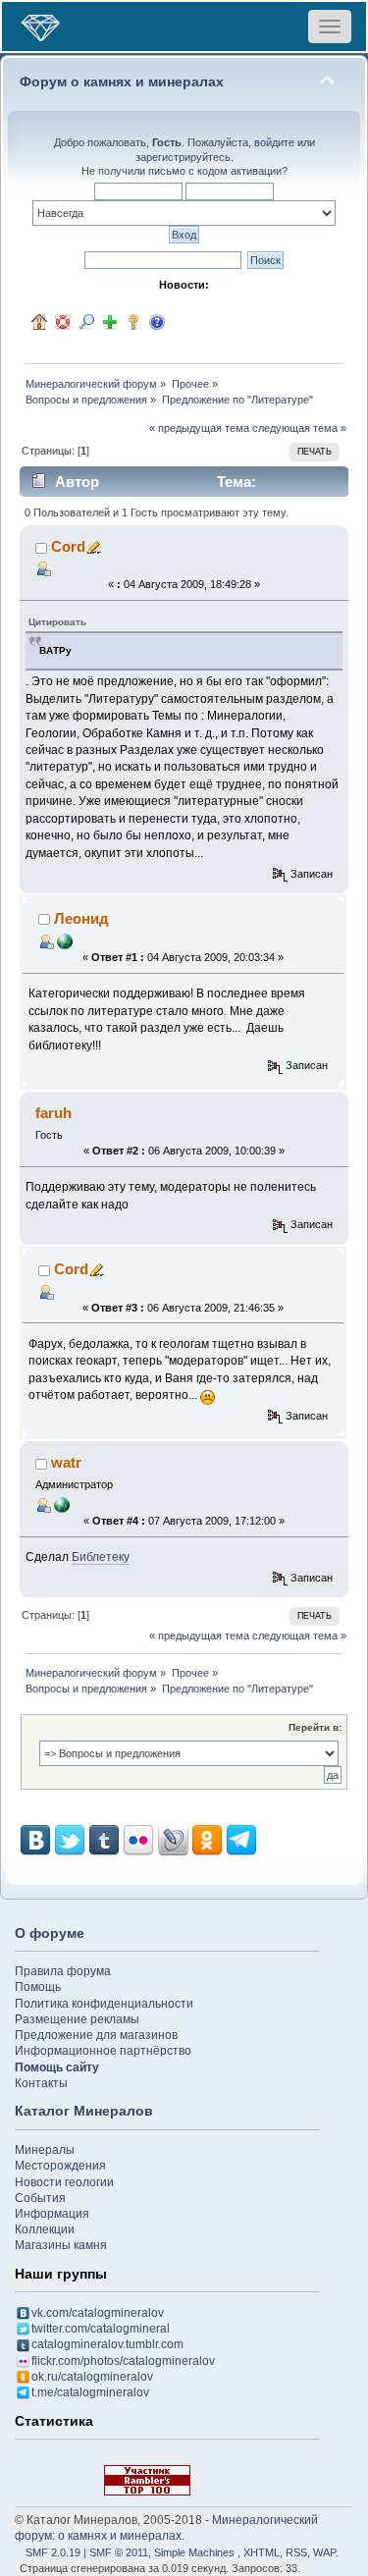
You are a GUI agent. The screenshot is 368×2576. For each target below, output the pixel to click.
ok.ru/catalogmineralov (92, 2377)
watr (66, 1462)
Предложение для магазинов (96, 2035)
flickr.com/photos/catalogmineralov (123, 2361)
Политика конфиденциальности (104, 2004)
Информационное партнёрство (103, 2051)
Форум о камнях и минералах (122, 82)
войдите (274, 142)
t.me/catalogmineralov (90, 2392)
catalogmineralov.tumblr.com (107, 2344)
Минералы (45, 2150)
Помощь (38, 1987)
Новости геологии (64, 2182)
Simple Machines (194, 2552)
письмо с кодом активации (215, 171)
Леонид (81, 918)
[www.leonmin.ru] (65, 940)
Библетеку (101, 1557)
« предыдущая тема (199, 428)
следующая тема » (299, 428)
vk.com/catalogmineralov (98, 2313)
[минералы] (62, 1504)
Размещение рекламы (77, 2019)
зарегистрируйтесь (183, 157)
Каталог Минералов (84, 2111)
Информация (52, 2214)
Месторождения (60, 2166)
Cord (68, 546)
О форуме (50, 1933)
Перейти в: (315, 1727)
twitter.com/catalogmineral (101, 2329)
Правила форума (63, 1971)
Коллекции (45, 2229)
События (40, 2198)
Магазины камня (61, 2245)
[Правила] (157, 322)
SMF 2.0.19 (53, 2552)
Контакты (41, 2083)
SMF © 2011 (119, 2552)
